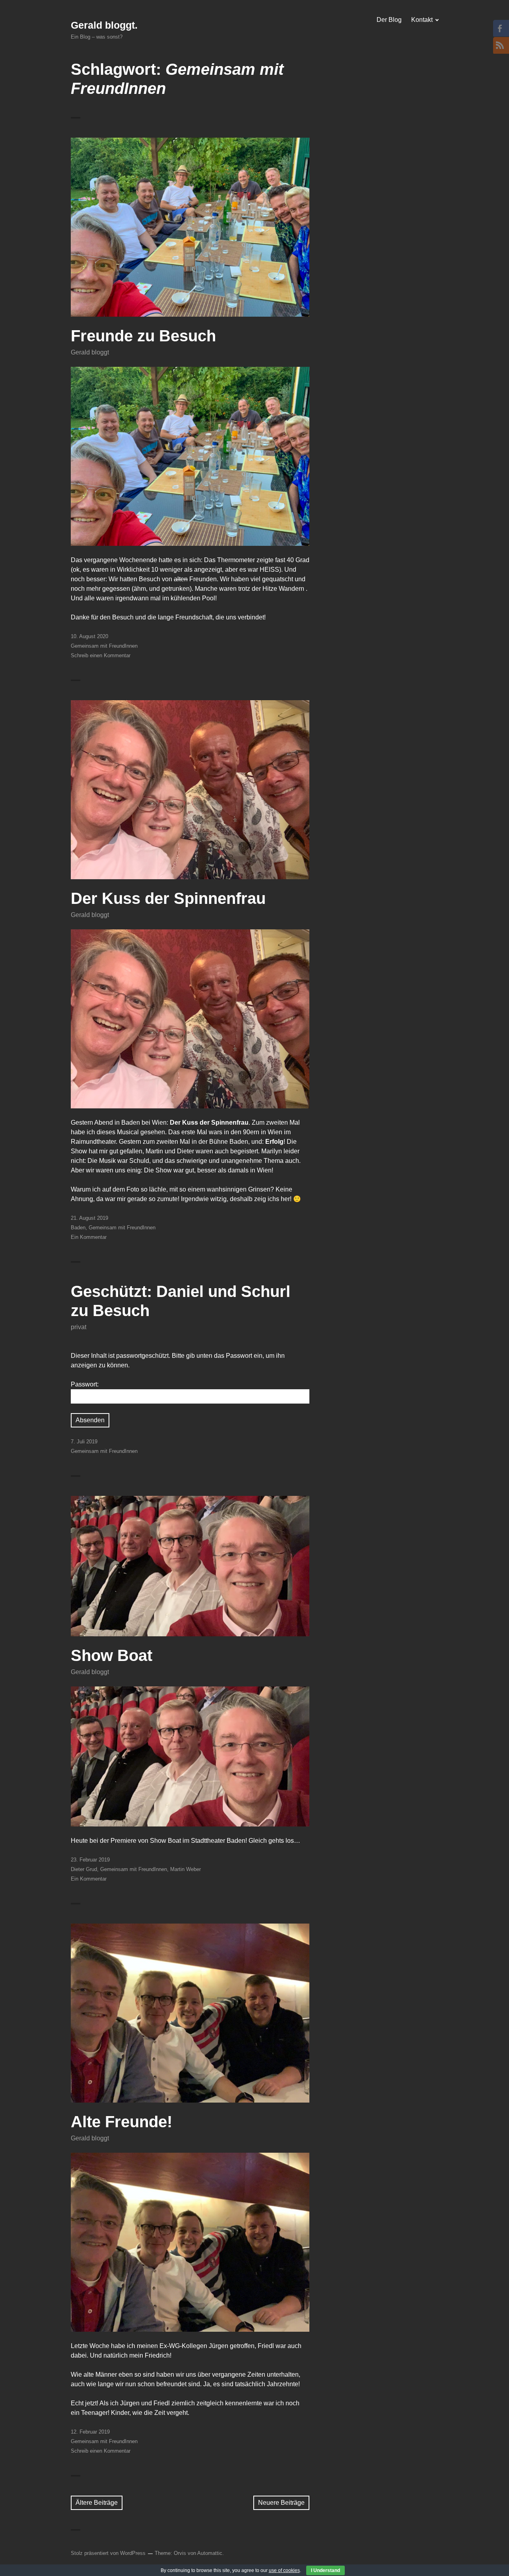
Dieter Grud (84, 1869)
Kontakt (422, 20)
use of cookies (284, 2570)
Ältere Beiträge (97, 2503)
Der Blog (389, 20)
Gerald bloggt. (104, 25)
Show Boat (112, 1655)
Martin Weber (186, 1869)
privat (79, 1327)
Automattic (210, 2553)
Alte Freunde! (121, 2122)
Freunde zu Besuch (143, 336)
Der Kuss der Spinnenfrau (168, 898)
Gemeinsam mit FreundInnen (104, 646)
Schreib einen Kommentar (101, 655)
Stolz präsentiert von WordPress (108, 2553)
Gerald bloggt (90, 352)
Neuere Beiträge (281, 2503)
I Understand (325, 2570)
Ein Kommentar (89, 1237)
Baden (78, 1228)
